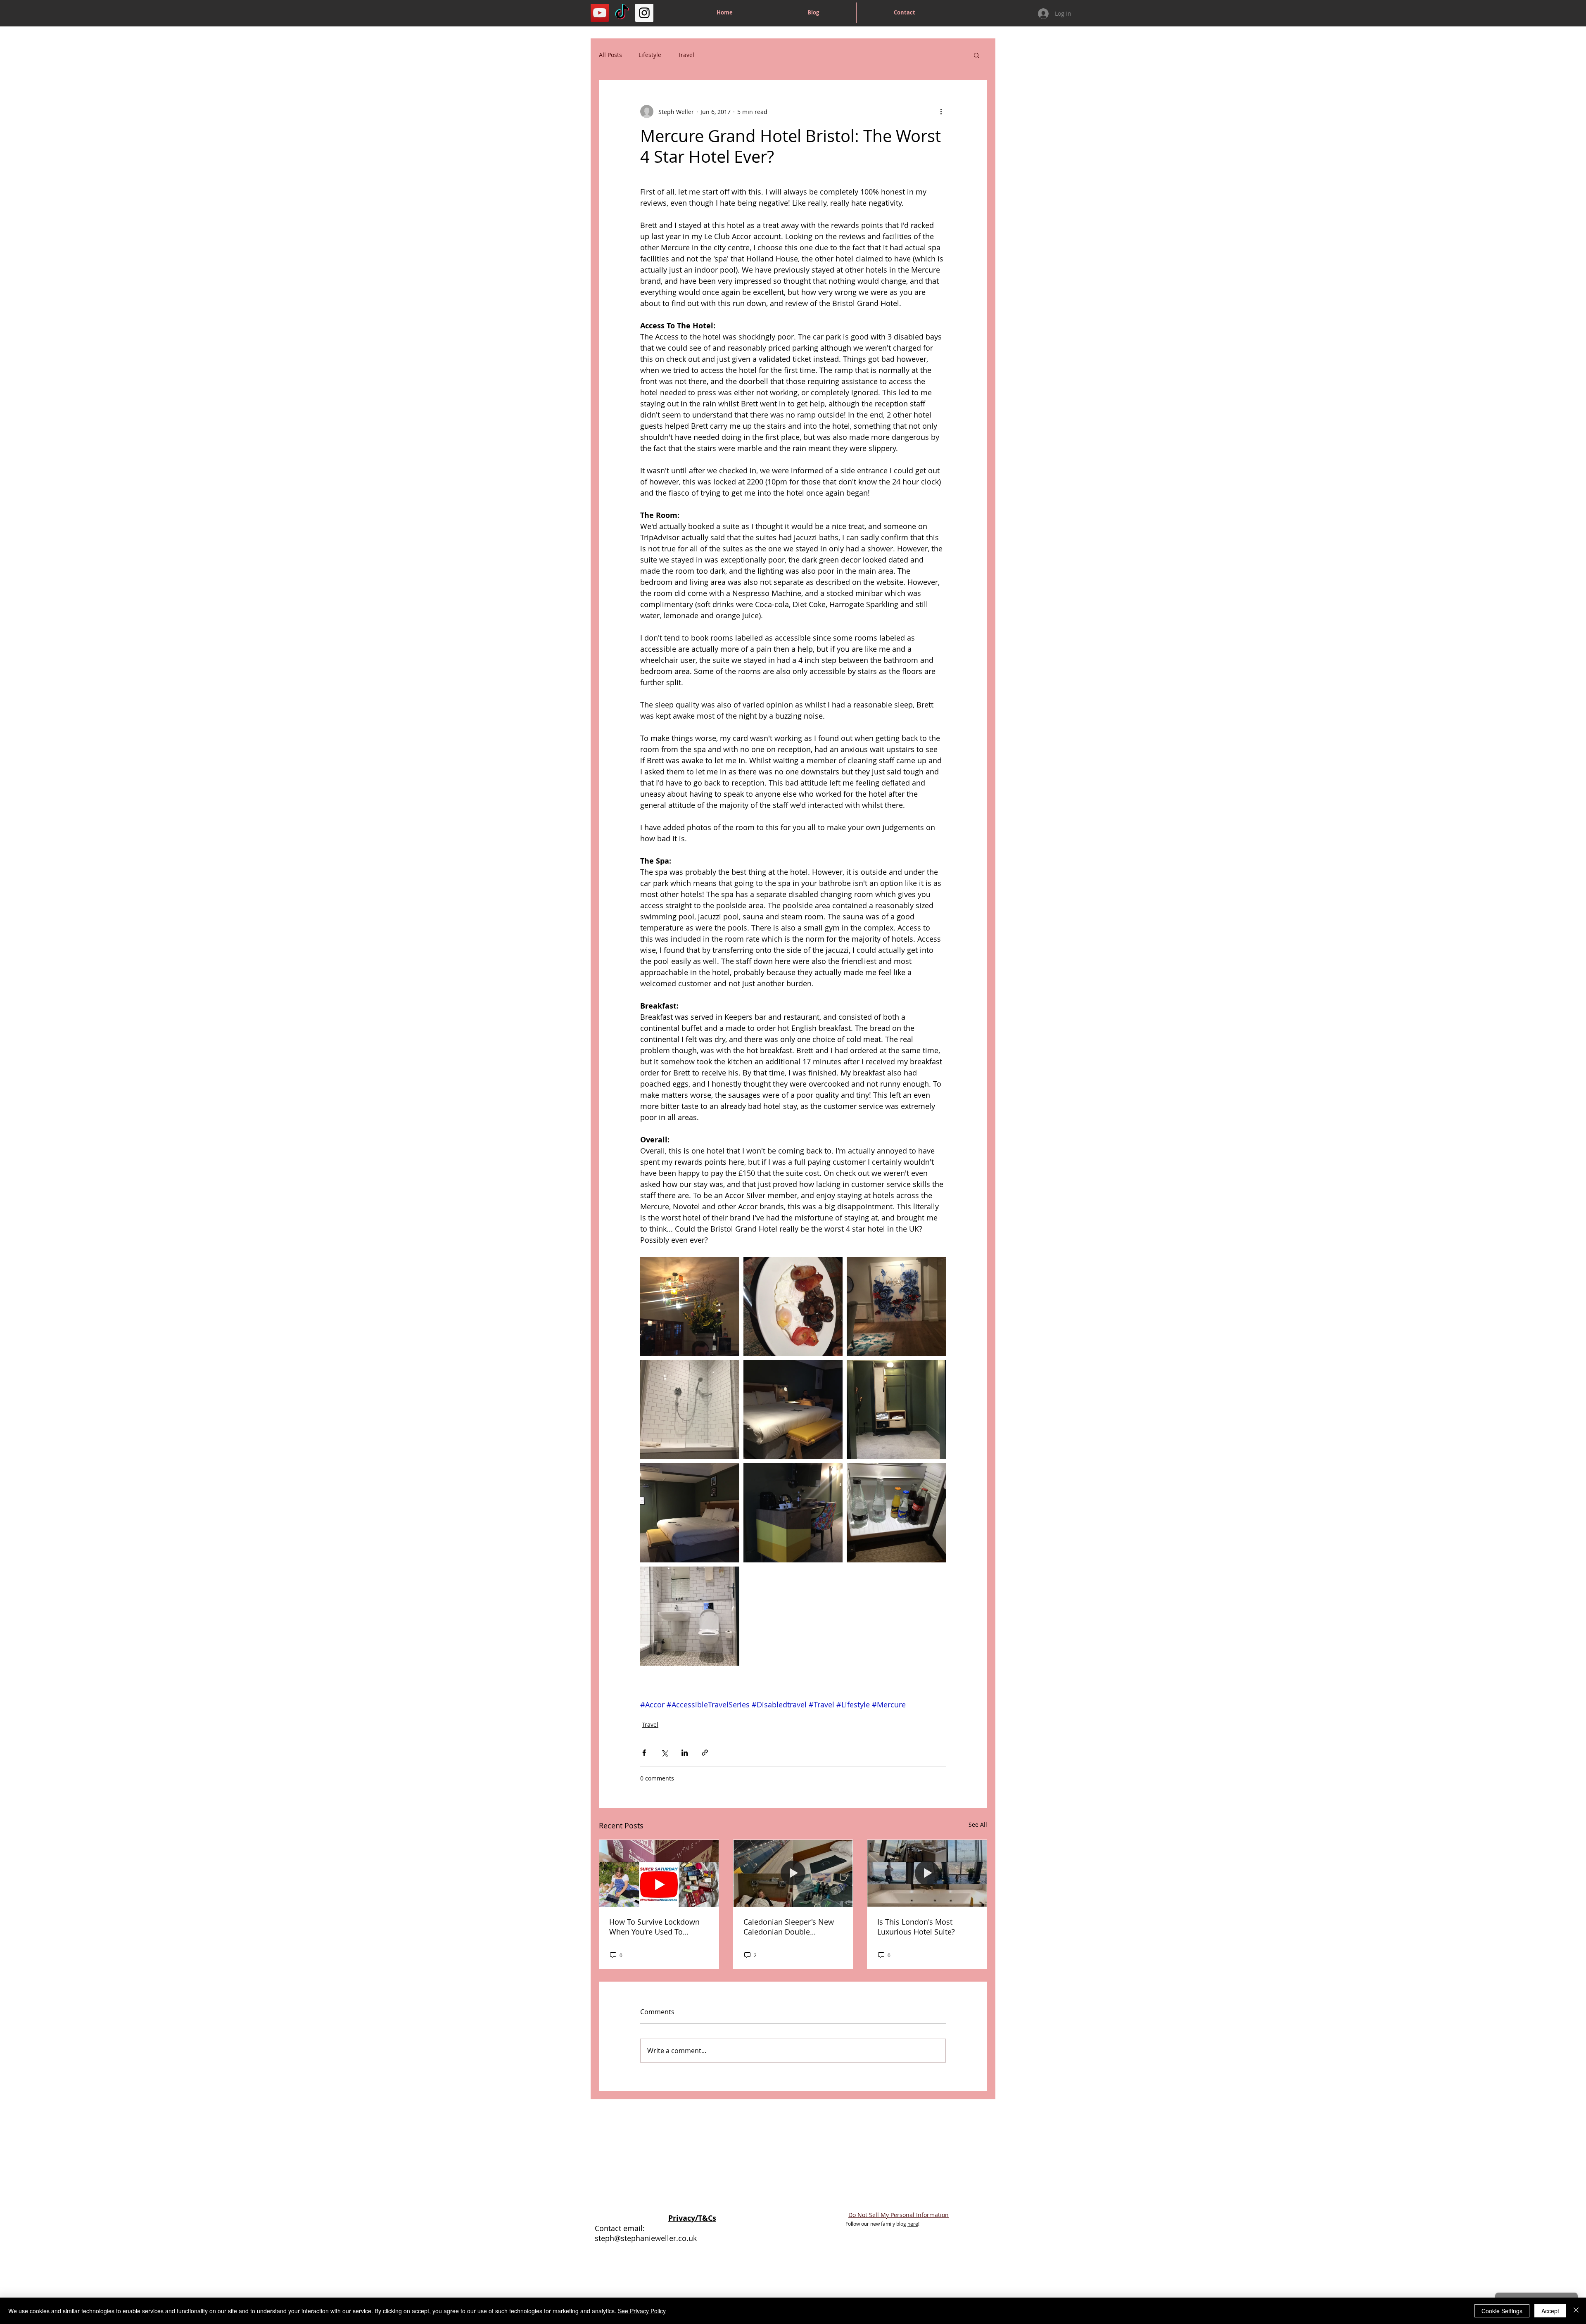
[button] (977, 55)
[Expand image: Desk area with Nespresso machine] (793, 1513)
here (913, 2224)
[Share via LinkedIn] (685, 1753)
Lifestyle (650, 55)
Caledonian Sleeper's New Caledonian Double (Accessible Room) (789, 1927)
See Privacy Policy (642, 2311)
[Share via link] (705, 1753)
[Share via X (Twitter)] (664, 1753)
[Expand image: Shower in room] (690, 1410)
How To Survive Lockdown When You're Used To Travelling (654, 1927)
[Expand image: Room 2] (896, 1410)
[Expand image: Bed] (690, 1513)
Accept (1550, 2311)
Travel (686, 55)
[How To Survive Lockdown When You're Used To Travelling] (659, 1873)
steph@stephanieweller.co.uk (646, 2238)
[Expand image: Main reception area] (690, 1306)
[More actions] (941, 112)
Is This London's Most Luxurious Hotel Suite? (916, 1927)
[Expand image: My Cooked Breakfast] (793, 1306)
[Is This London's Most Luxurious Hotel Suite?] (927, 1873)
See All (978, 1824)
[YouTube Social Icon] (600, 13)
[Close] (1576, 2311)
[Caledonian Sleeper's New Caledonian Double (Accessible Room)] (793, 1873)
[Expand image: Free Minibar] (896, 1513)
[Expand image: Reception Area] (896, 1306)
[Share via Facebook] (644, 1753)
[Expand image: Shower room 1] (690, 1616)
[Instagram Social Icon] (644, 13)
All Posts (610, 55)
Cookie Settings (1502, 2311)
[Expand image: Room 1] (793, 1410)
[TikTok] (622, 13)
